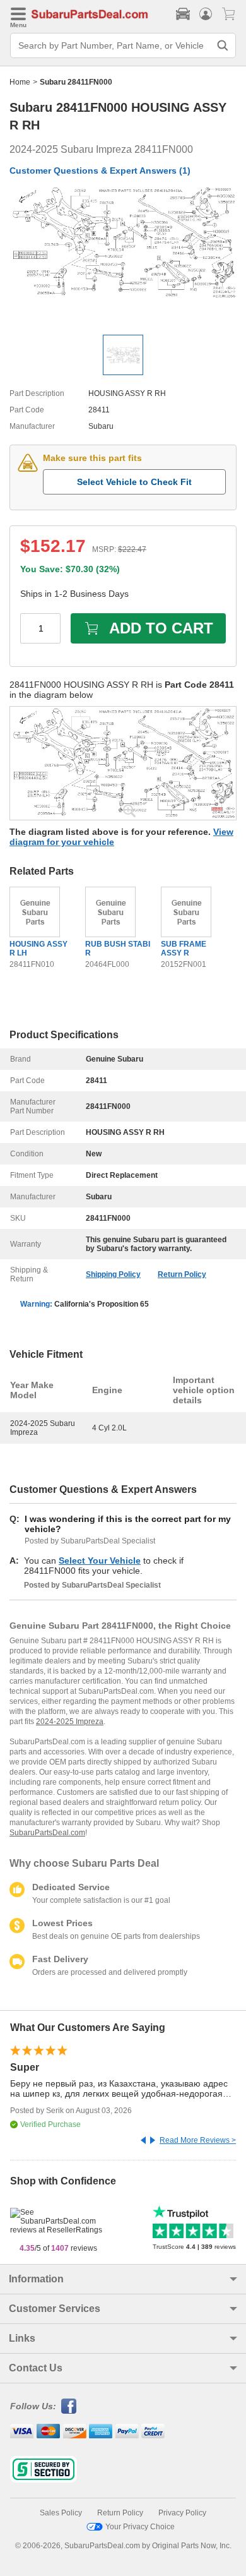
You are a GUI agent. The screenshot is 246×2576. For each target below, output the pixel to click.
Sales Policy (61, 2513)
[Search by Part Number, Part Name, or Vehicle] (223, 45)
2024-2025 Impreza (70, 1722)
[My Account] (206, 14)
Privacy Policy (182, 2513)
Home (20, 82)
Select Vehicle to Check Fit (134, 482)
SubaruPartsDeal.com (47, 1833)
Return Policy (182, 1274)
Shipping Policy (113, 1274)
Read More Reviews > (198, 2140)
